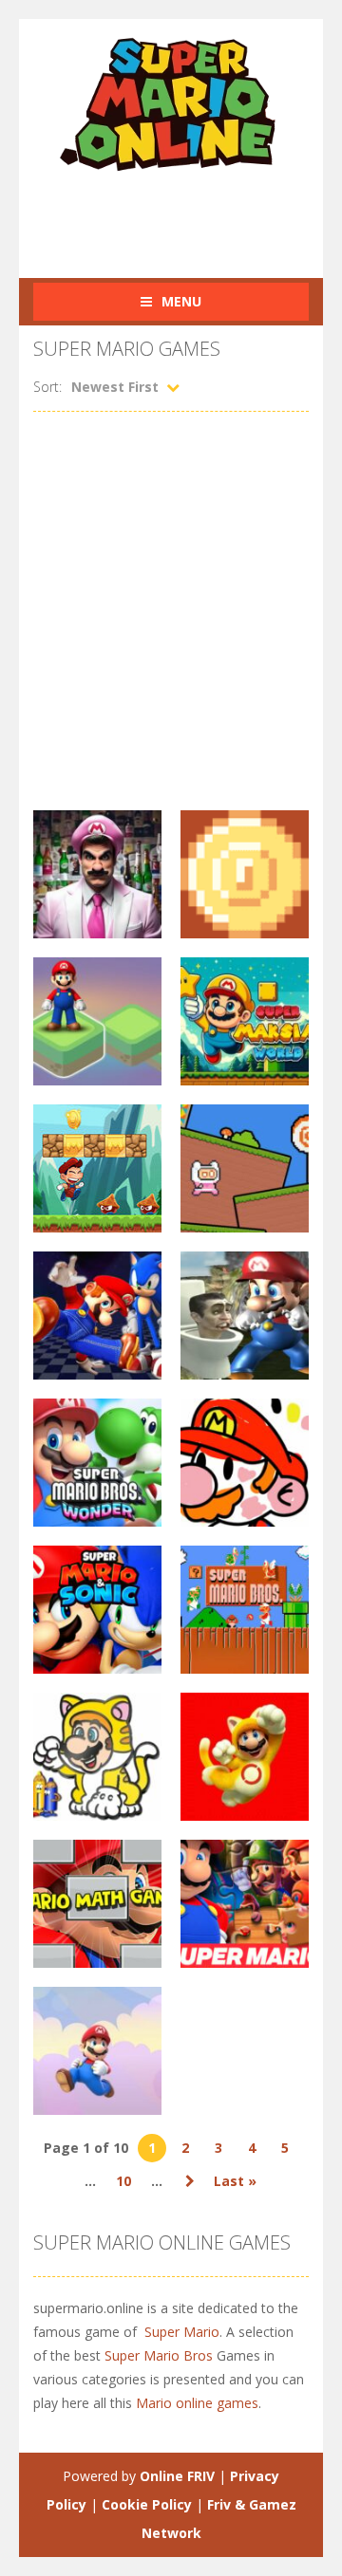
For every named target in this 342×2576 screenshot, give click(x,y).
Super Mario (182, 2332)
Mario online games (197, 2403)
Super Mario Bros (159, 2355)
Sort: (47, 387)
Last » (235, 2181)
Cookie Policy (147, 2504)
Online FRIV (177, 2476)
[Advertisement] (188, 214)
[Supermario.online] (171, 103)
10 (123, 2181)
